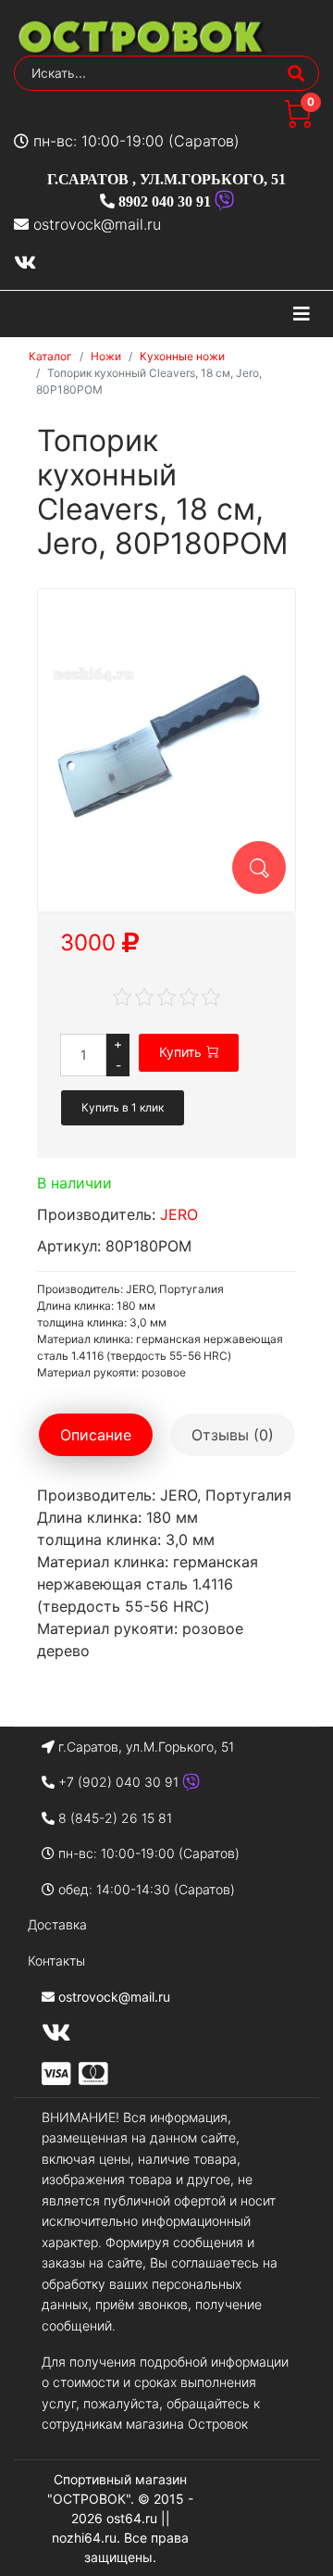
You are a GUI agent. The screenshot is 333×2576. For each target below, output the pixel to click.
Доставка (57, 1924)
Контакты (56, 1960)
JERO (179, 1214)
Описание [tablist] (96, 1435)
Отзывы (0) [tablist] (233, 1435)
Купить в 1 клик (123, 1107)
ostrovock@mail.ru (97, 224)
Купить (180, 1052)
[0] (298, 122)
